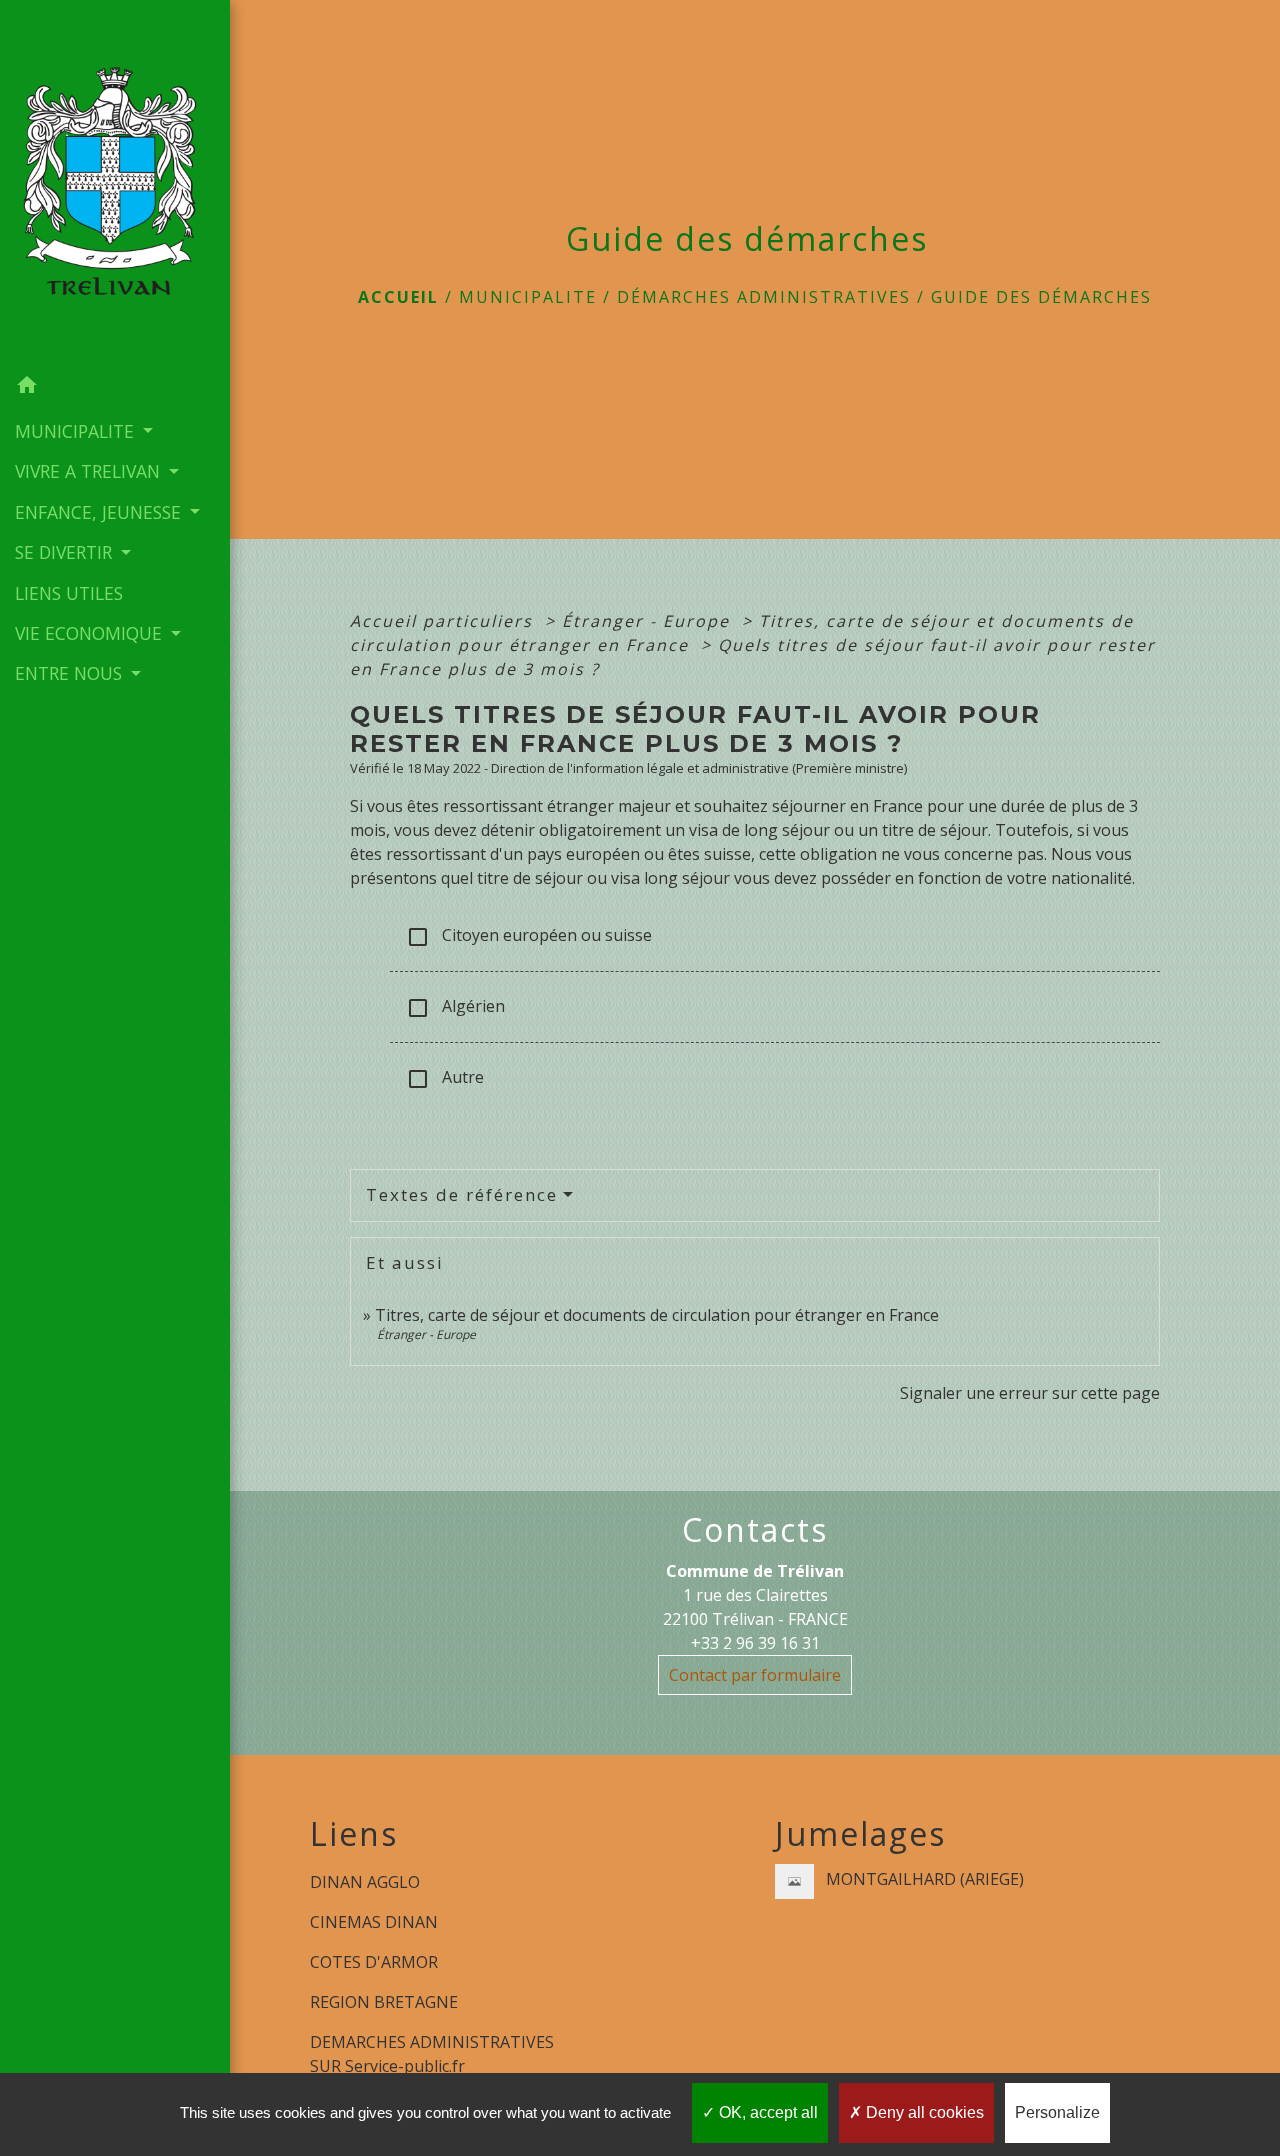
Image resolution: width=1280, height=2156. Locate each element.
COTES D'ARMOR (374, 1962)
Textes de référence (462, 1194)
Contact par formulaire (755, 1675)
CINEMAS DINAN (374, 1922)
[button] (115, 388)
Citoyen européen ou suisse (529, 936)
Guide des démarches (1041, 297)
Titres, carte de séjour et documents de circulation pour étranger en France (657, 1315)
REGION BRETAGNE (384, 2002)
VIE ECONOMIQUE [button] (91, 633)
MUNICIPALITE (528, 297)
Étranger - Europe (649, 621)
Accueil (398, 297)
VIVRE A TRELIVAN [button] (90, 471)
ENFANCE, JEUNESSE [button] (100, 512)
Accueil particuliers (444, 621)
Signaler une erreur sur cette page (1030, 1393)
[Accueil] (115, 183)
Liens (354, 1834)
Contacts (755, 1530)
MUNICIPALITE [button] (77, 431)
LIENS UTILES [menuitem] (69, 593)
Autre (445, 1078)
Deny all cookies (923, 2112)
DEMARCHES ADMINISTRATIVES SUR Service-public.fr (432, 2054)
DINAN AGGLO (365, 1882)
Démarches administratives (764, 297)
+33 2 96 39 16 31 (755, 1643)
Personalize (1057, 2112)
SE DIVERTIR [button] (66, 552)
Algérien (455, 1007)
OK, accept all (766, 2112)
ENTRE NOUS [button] (71, 673)
